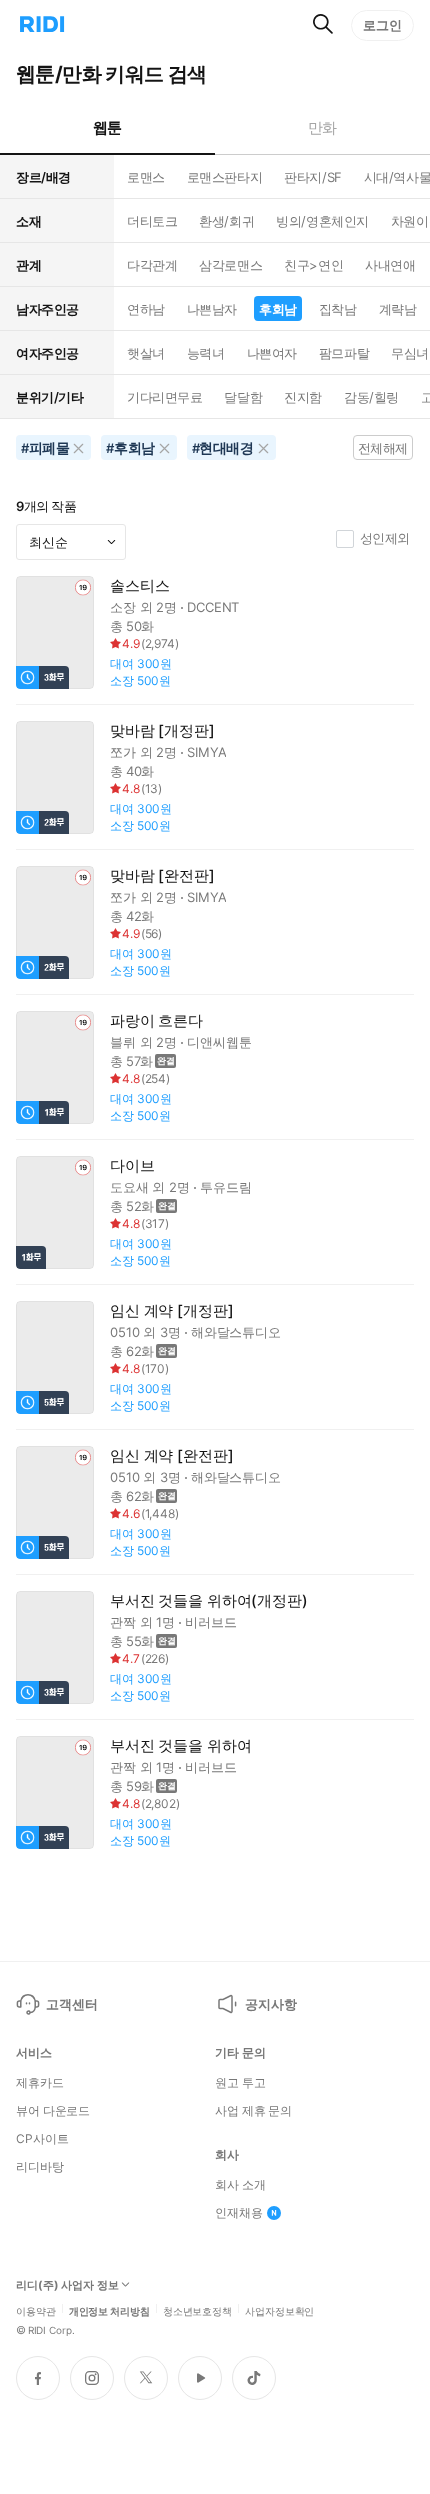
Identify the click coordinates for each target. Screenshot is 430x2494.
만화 (322, 127)
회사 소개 (240, 2185)
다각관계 (152, 265)
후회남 (278, 309)
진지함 (303, 397)
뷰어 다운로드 (53, 2111)
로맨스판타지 (224, 177)
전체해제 (383, 448)
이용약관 (36, 2310)
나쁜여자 (272, 353)
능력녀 (206, 353)
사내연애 (390, 265)
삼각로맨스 (230, 265)
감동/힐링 (371, 397)
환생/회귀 (226, 221)
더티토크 (152, 221)
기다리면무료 (164, 397)
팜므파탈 (344, 353)
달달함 (243, 397)
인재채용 (239, 2213)
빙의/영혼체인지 (322, 221)
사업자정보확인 (279, 2310)
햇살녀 (146, 353)
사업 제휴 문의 (253, 2111)
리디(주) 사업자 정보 (67, 2285)
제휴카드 (40, 2083)
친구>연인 (313, 265)
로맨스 (146, 177)
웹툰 (107, 127)
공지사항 (270, 2004)
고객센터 (71, 2004)
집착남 (338, 309)
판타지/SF (312, 177)
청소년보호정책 (197, 2310)
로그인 (382, 25)
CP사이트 (42, 2139)
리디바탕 (40, 2167)
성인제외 (385, 538)
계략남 (398, 309)
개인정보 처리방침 (109, 2310)
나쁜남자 (212, 309)
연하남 (146, 309)
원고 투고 (240, 2083)
